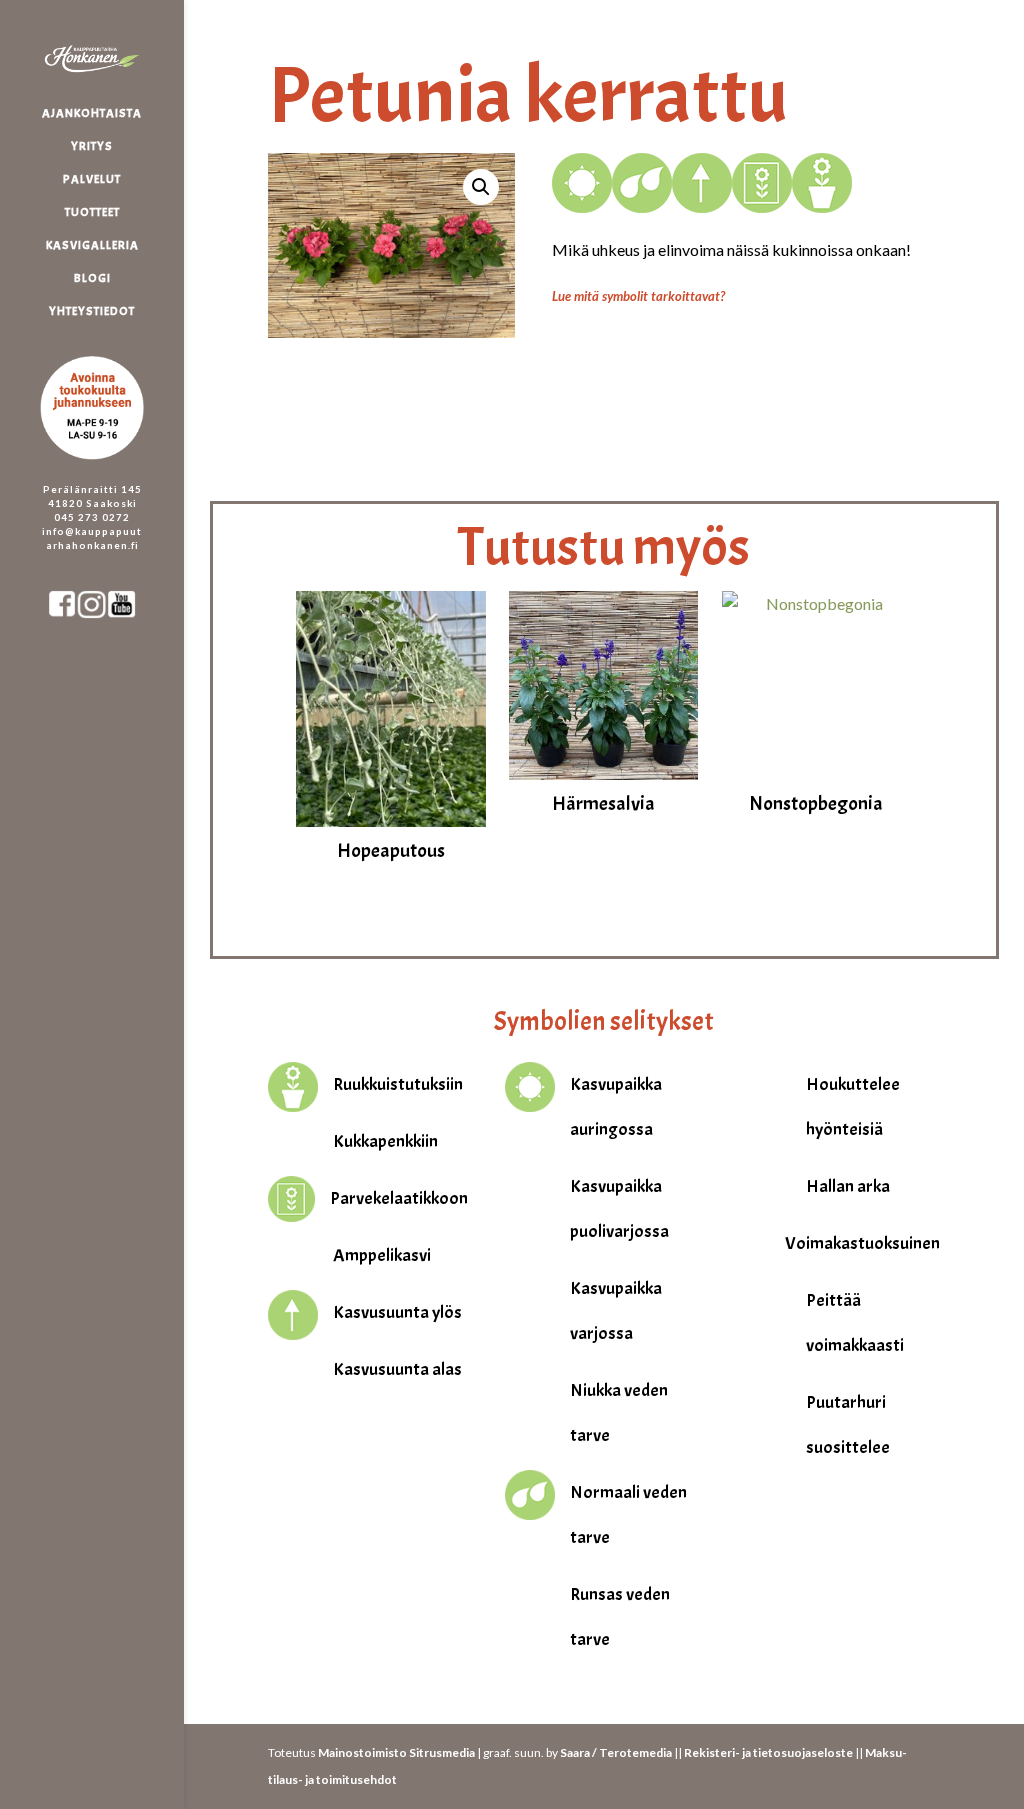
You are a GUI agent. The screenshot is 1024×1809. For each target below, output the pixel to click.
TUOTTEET (92, 212)
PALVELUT (92, 179)
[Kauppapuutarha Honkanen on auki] (112, 346)
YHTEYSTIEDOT (92, 311)
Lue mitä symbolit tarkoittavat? (638, 296)
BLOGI (92, 278)
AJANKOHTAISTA (92, 113)
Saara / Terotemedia (616, 1752)
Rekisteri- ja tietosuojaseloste (768, 1752)
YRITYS (92, 146)
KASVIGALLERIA (92, 245)
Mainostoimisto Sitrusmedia (396, 1752)
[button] (481, 187)
